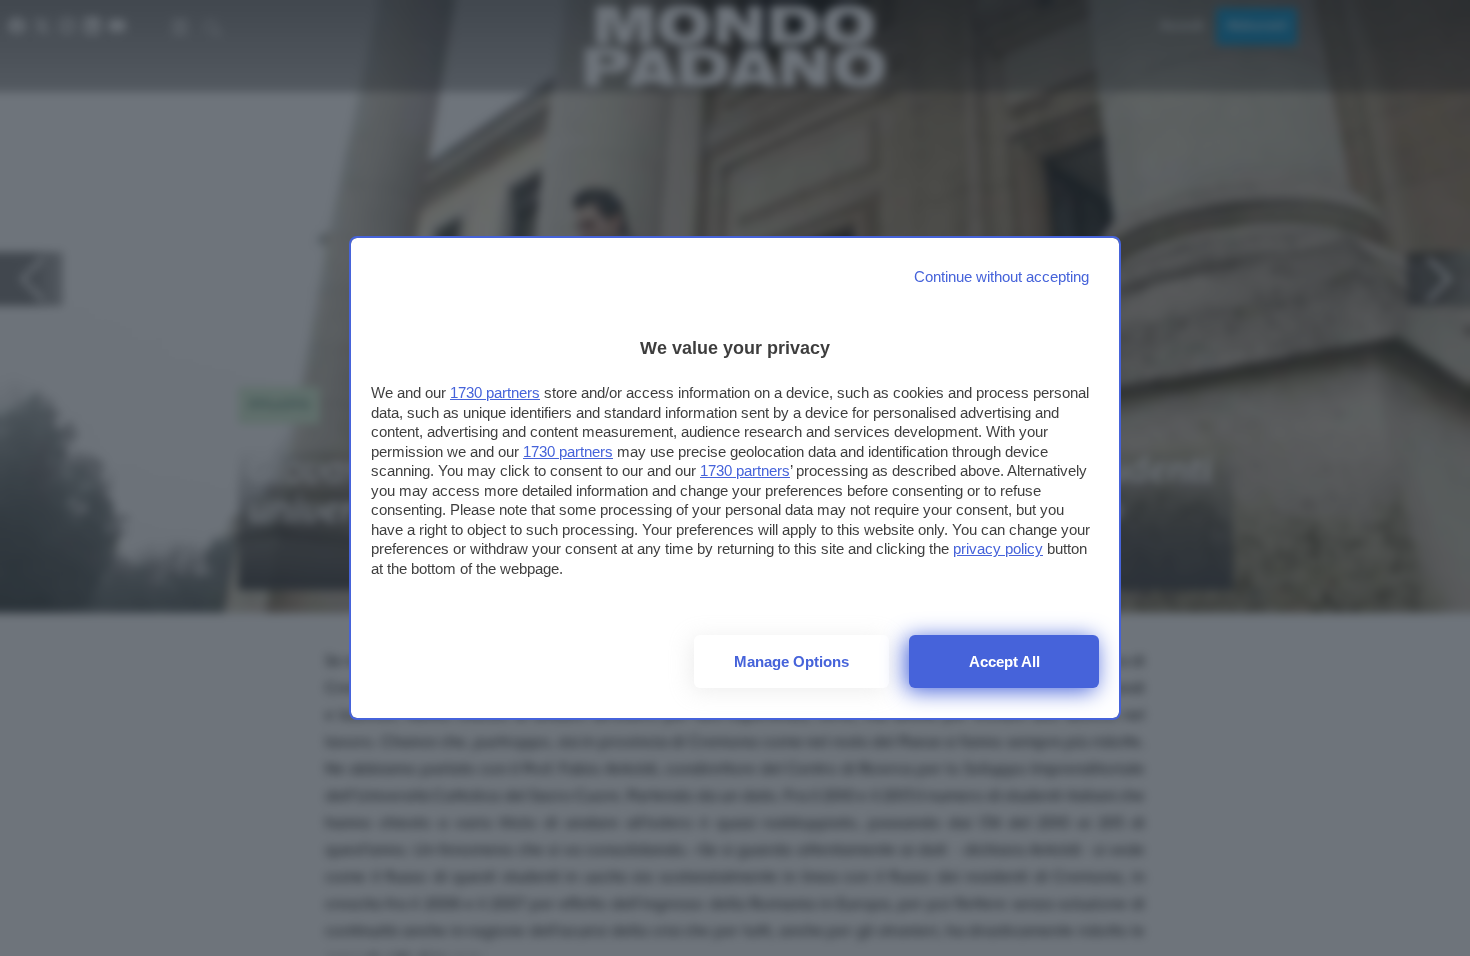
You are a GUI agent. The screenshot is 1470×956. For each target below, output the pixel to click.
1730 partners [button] (495, 392)
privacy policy (998, 548)
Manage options (791, 661)
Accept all (1004, 661)
